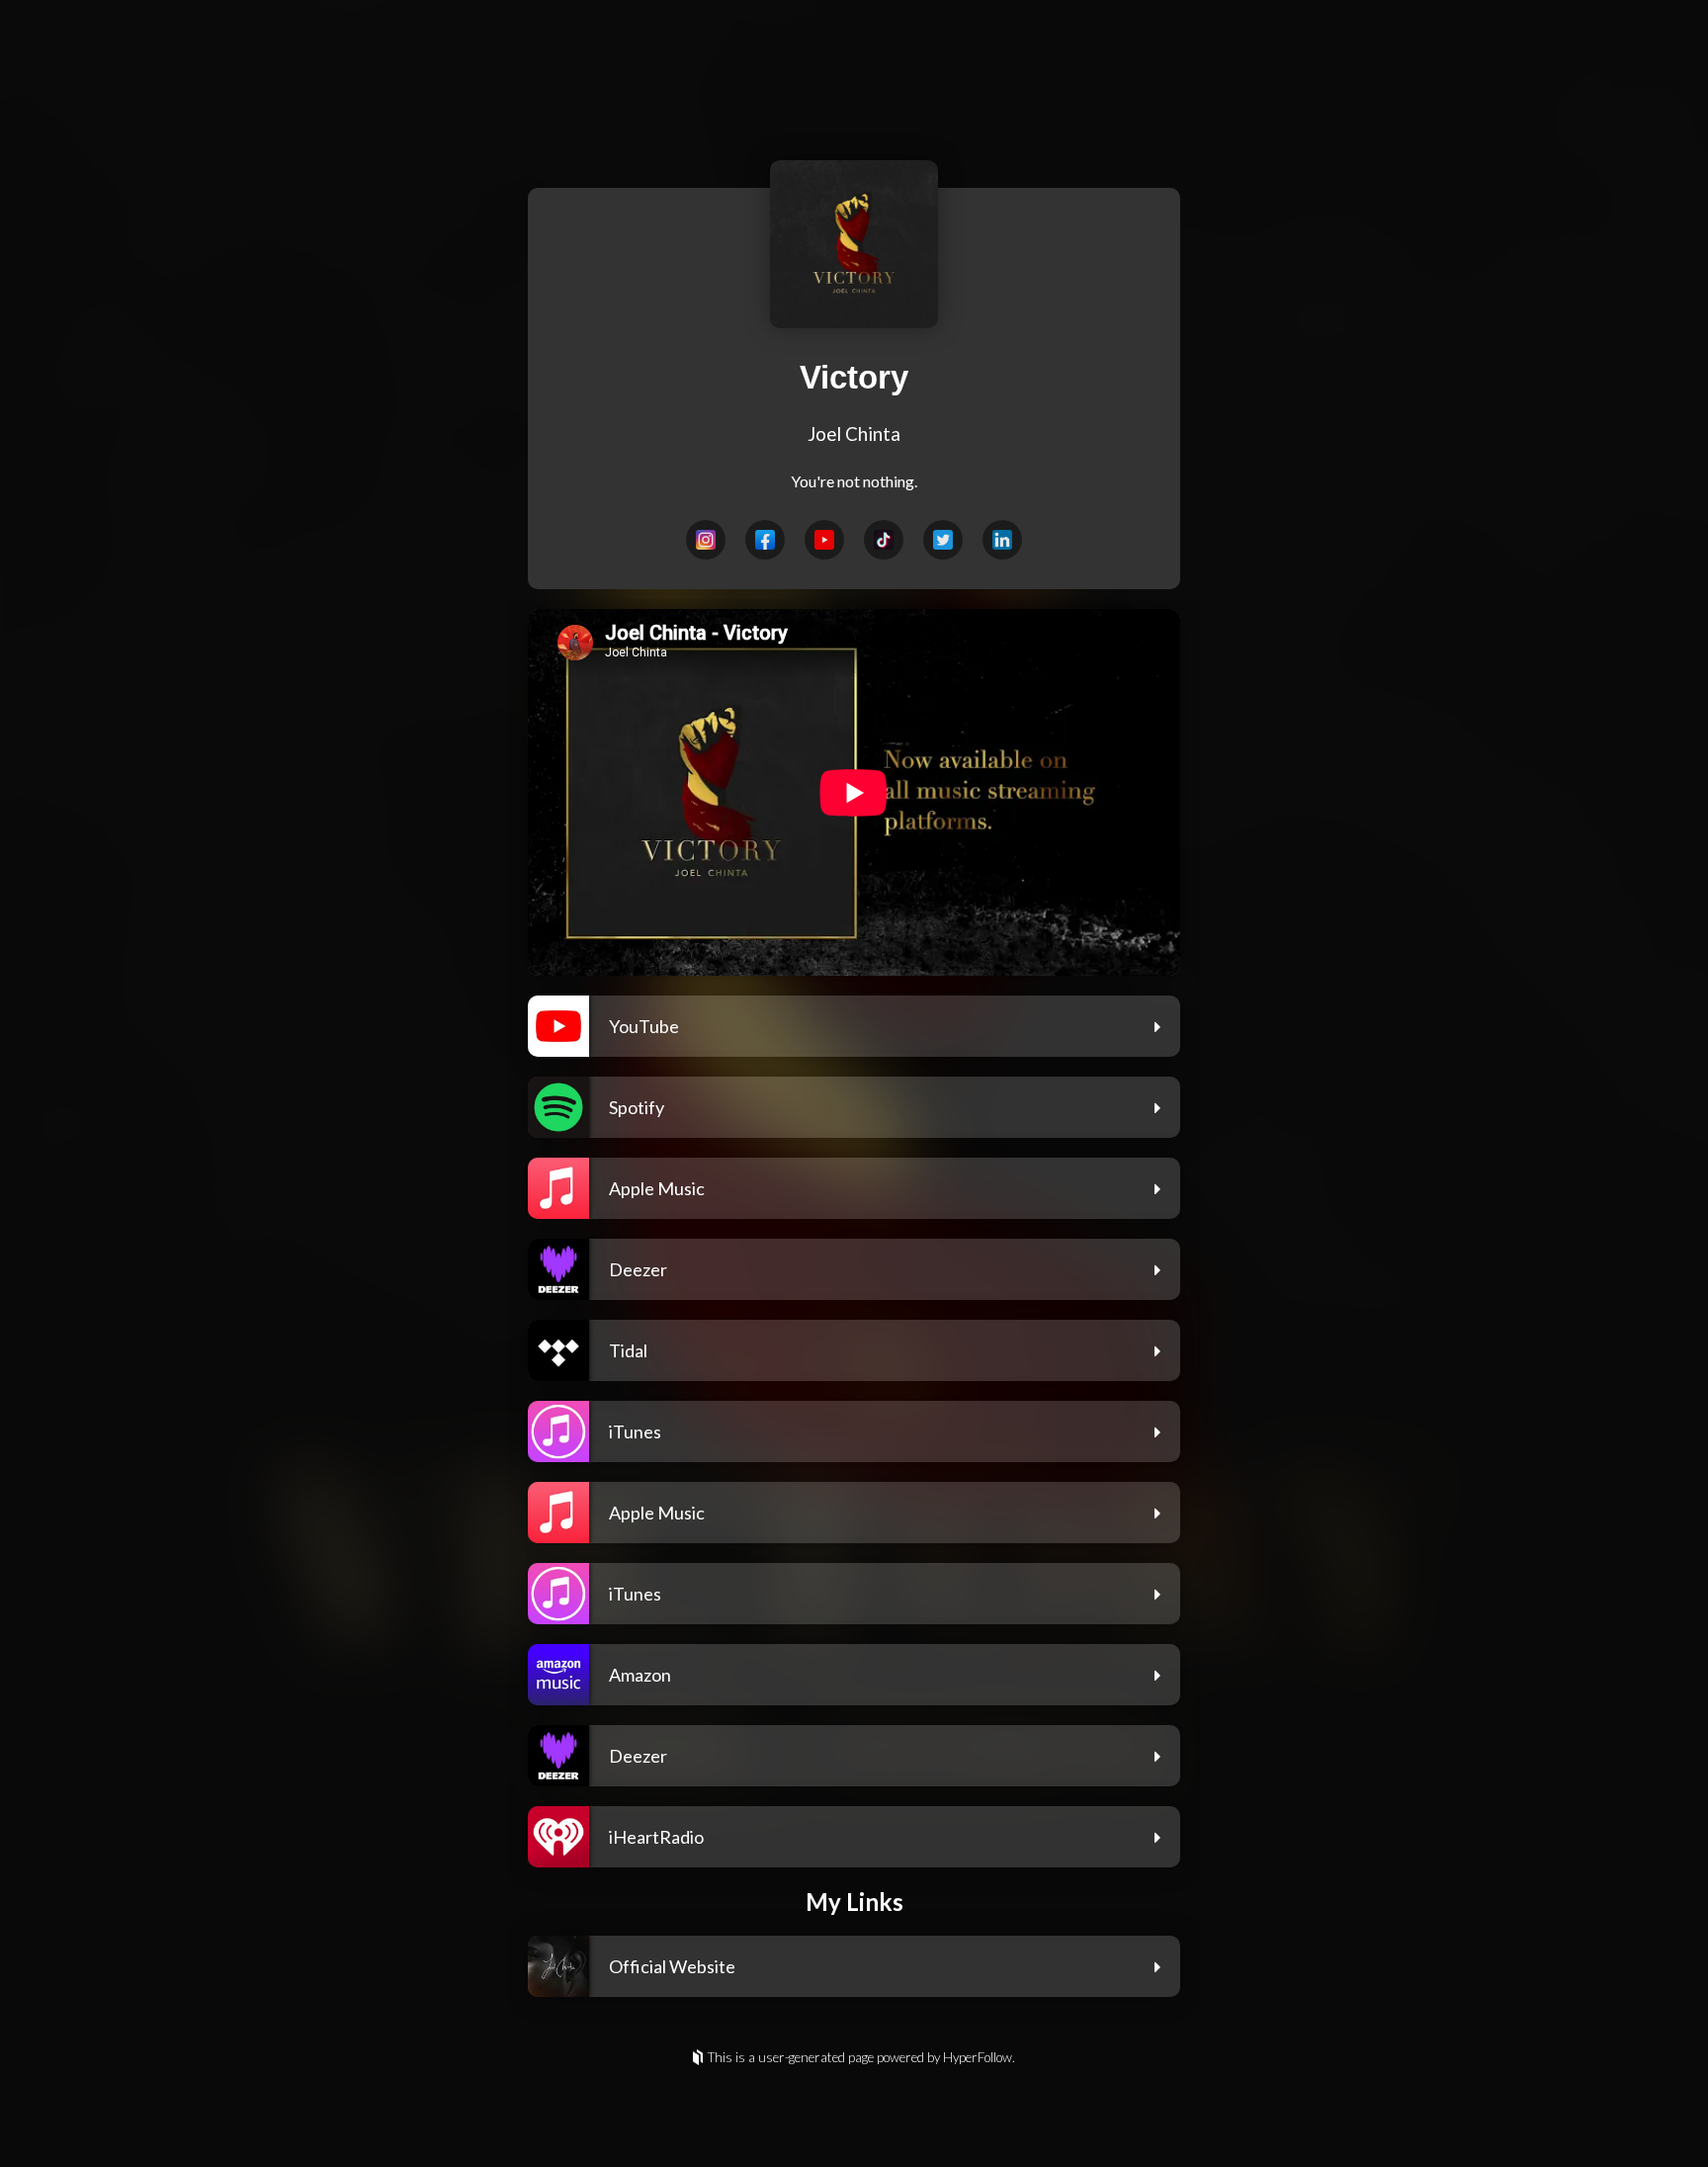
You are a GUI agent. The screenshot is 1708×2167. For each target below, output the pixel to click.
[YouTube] (824, 540)
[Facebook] (765, 540)
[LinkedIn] (1002, 540)
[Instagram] (706, 540)
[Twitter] (943, 540)
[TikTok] (884, 540)
